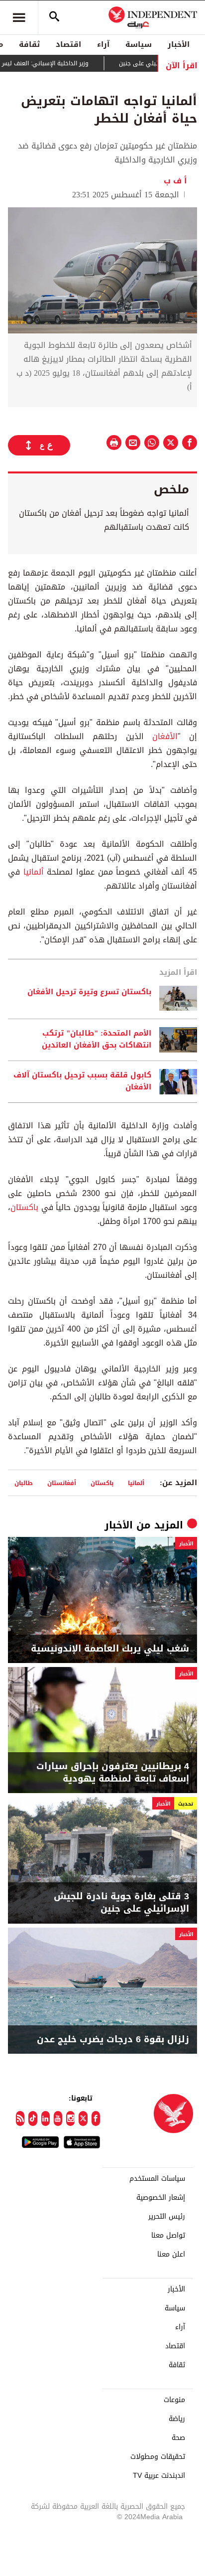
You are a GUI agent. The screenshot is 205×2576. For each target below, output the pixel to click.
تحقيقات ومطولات (158, 2457)
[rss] (20, 2119)
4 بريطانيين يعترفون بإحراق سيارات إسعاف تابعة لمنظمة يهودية (113, 1773)
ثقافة (29, 44)
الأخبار (179, 44)
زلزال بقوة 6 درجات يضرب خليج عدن (113, 2040)
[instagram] (70, 2119)
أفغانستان (62, 1483)
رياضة (177, 2419)
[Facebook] (96, 2119)
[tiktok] (33, 2119)
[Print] (114, 443)
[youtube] (58, 2119)
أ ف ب (175, 181)
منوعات (174, 2400)
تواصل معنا (168, 2236)
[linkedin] (46, 2119)
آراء (103, 44)
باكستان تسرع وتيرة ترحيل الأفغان (89, 992)
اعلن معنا (171, 2255)
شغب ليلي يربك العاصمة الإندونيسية (110, 1649)
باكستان (24, 1207)
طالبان (24, 1483)
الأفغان (161, 736)
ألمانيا (32, 872)
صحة (178, 2438)
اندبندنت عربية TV (159, 2476)
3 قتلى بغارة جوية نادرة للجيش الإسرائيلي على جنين (121, 1903)
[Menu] (19, 17)
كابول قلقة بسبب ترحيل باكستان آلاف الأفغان (82, 1081)
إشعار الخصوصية (161, 2198)
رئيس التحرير (167, 2217)
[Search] (54, 17)
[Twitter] (83, 2119)
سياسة (139, 44)
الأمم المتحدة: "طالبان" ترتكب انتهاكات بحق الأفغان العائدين (97, 1040)
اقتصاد (68, 44)
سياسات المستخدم (157, 2179)
